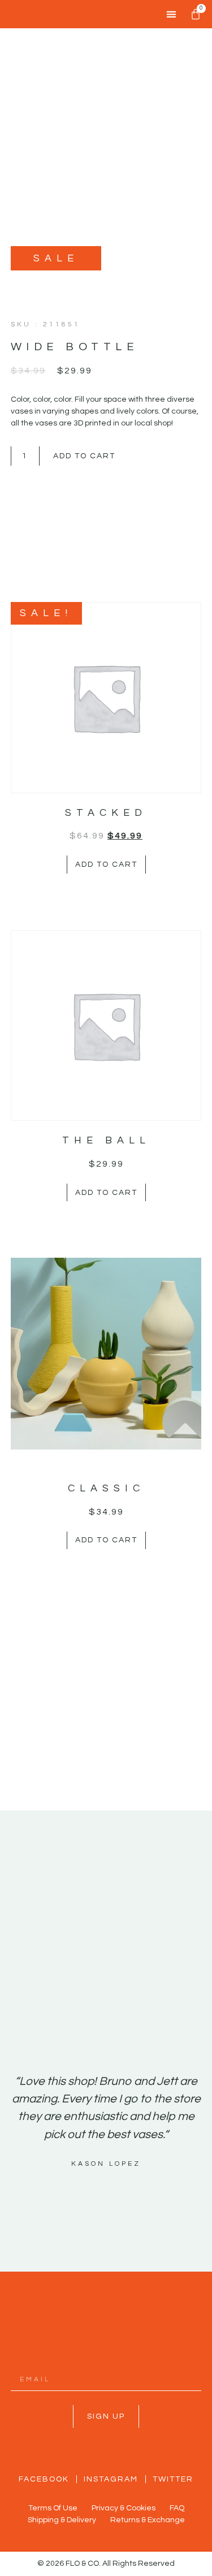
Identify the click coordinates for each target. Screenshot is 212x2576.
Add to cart (84, 456)
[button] (171, 14)
